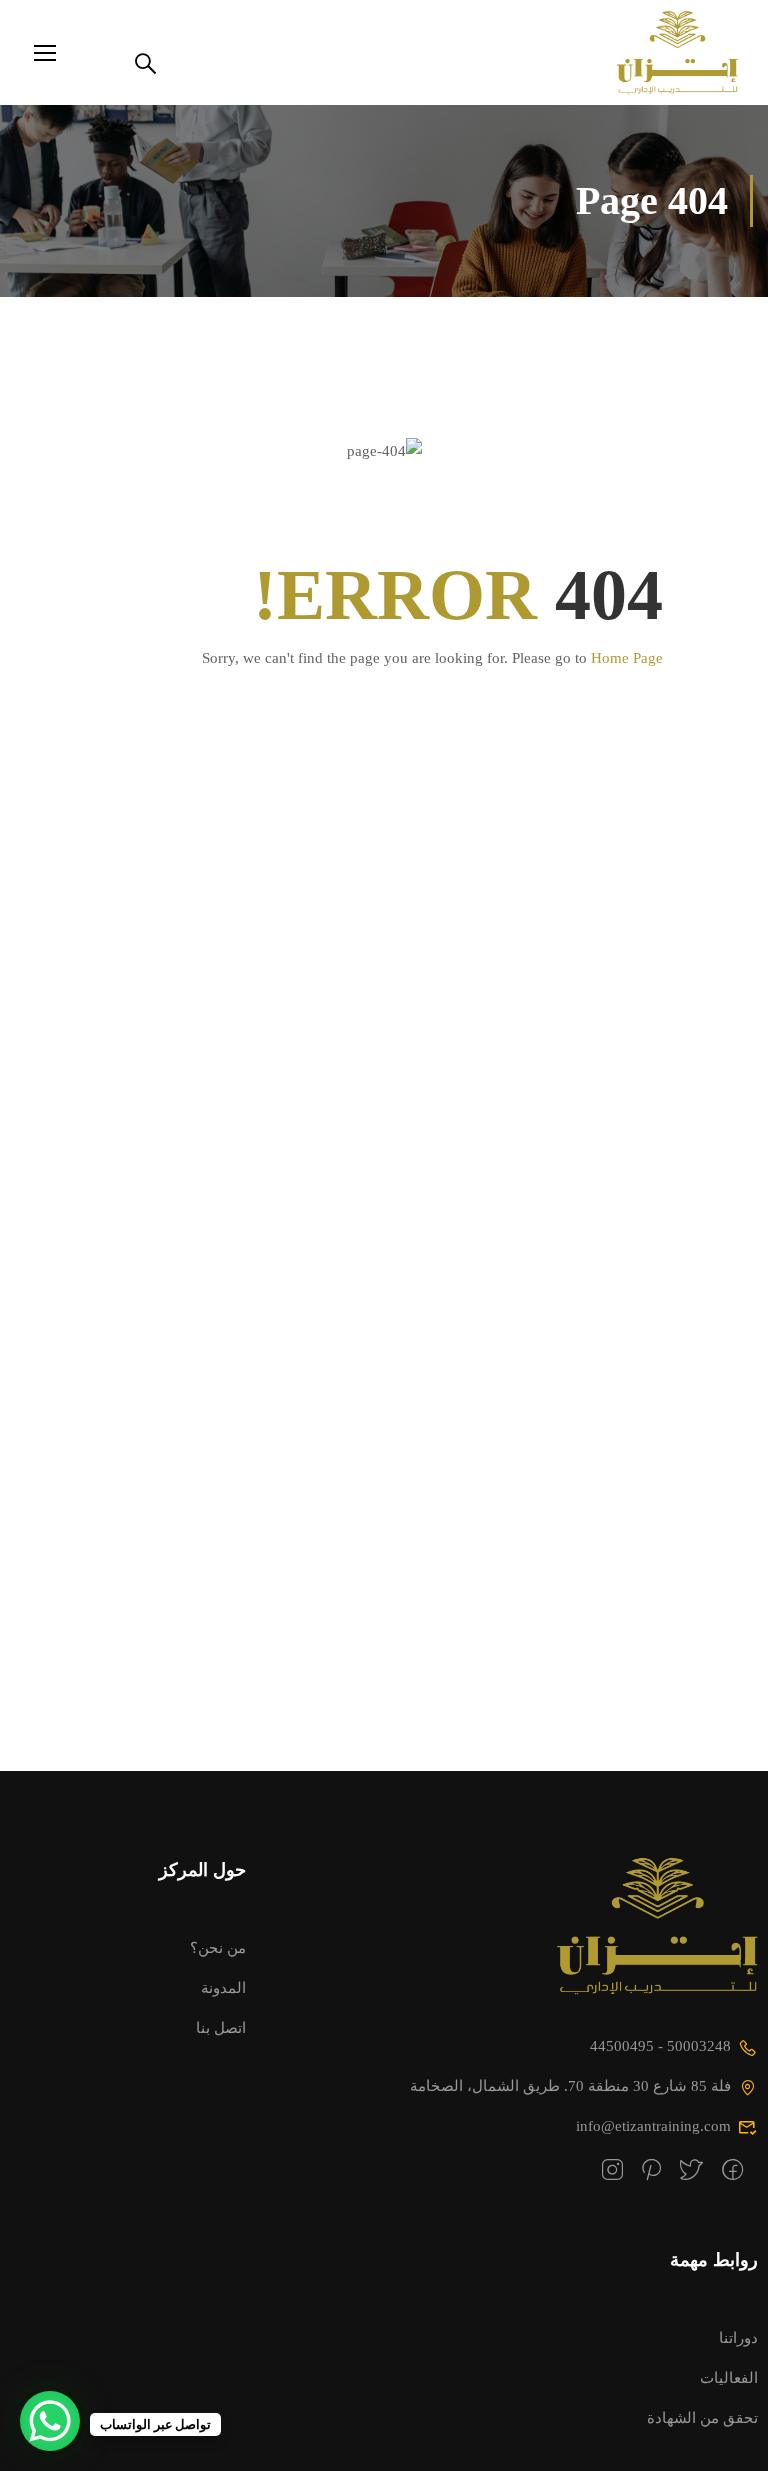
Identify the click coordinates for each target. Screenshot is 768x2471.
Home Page (627, 658)
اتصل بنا (221, 2027)
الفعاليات (729, 2377)
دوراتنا (738, 2337)
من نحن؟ (218, 1947)
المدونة (223, 1987)
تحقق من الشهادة (702, 2417)
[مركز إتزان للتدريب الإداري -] (661, 52)
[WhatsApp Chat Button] (50, 2421)
